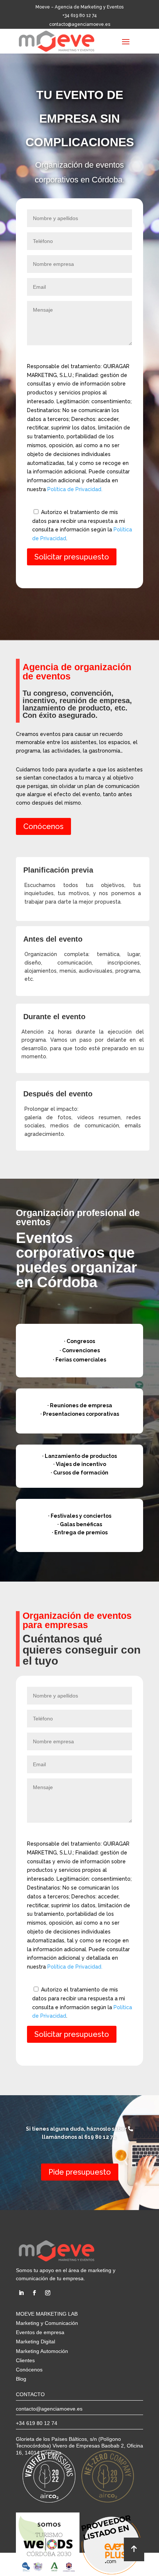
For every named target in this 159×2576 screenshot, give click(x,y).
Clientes (25, 2360)
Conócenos (43, 826)
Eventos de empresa (40, 2332)
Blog (21, 2379)
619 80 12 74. (101, 2137)
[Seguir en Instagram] (48, 2293)
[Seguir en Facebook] (34, 2293)
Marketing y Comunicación (47, 2323)
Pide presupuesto (80, 2172)
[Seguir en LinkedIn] (21, 2293)
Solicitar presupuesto (72, 557)
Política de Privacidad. (75, 489)
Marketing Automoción (42, 2351)
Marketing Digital (35, 2342)
